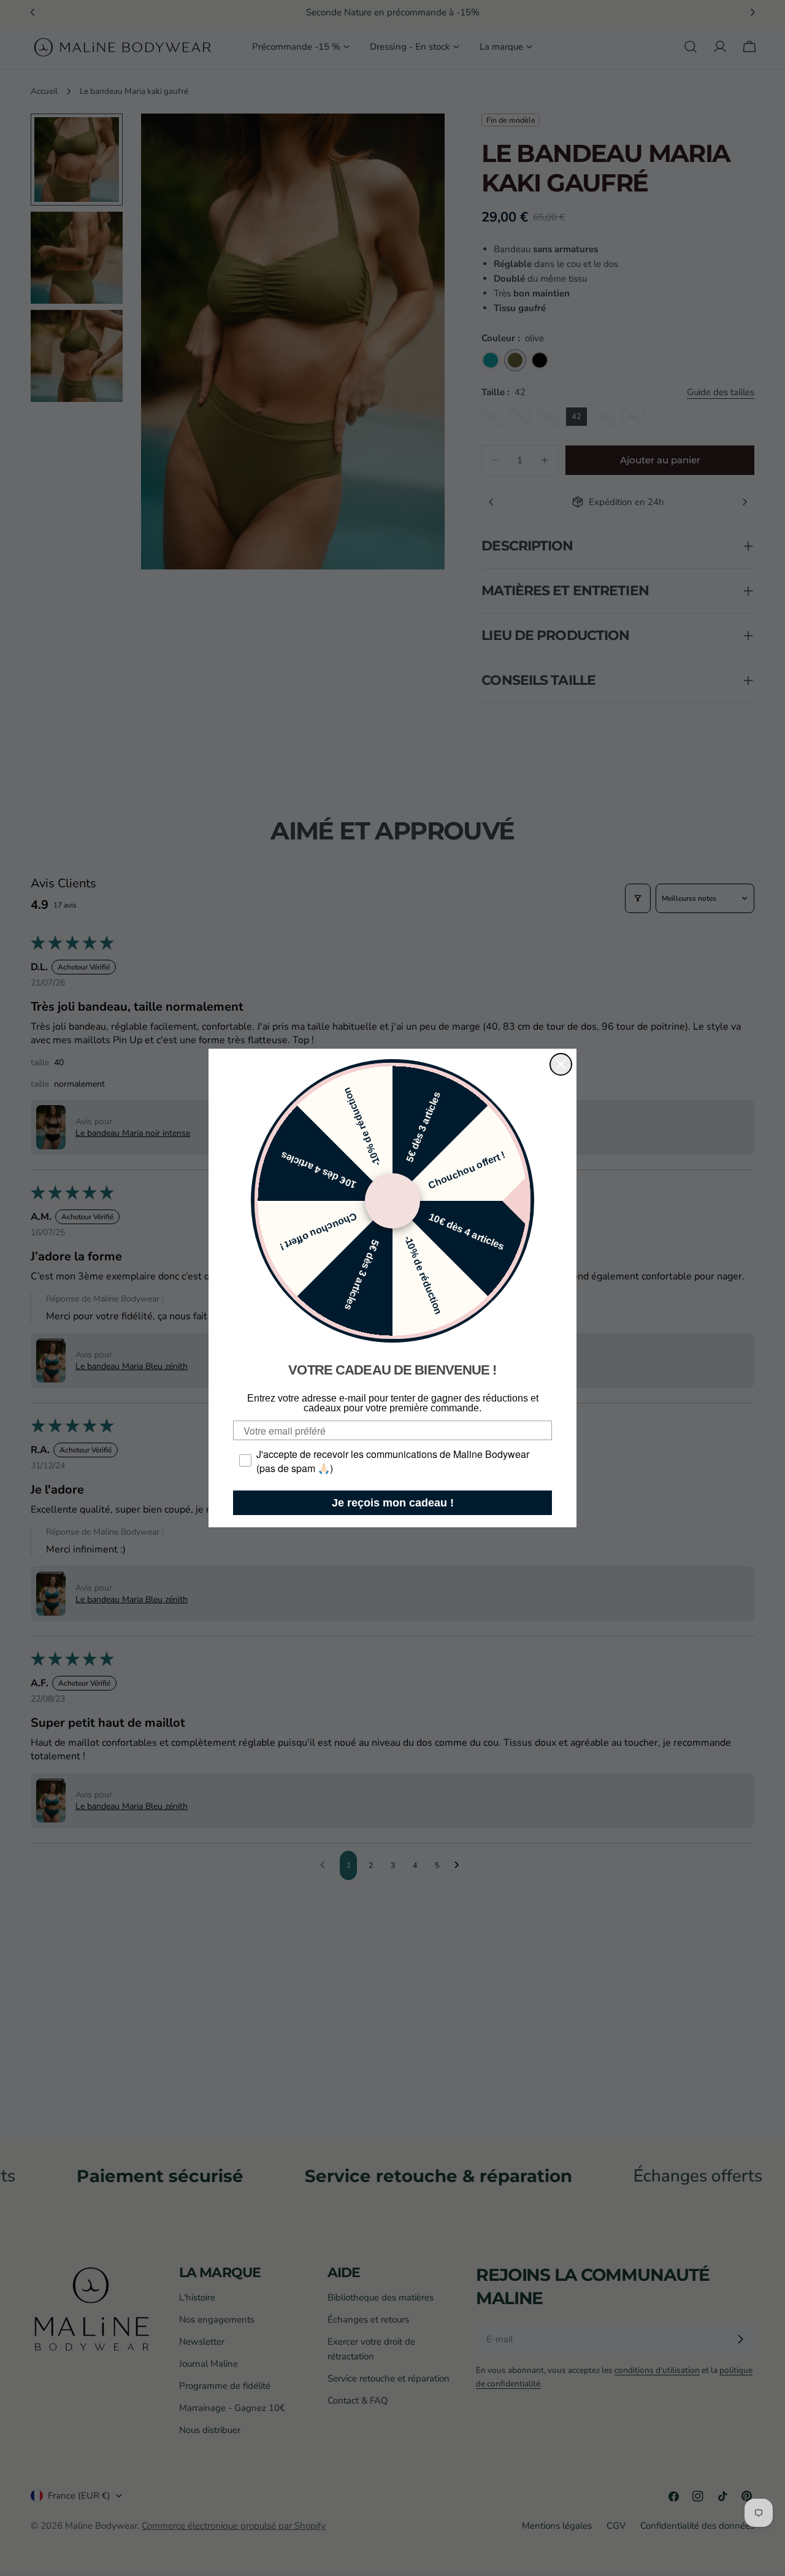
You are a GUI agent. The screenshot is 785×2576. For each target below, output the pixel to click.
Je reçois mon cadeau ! (393, 1503)
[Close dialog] (561, 1064)
